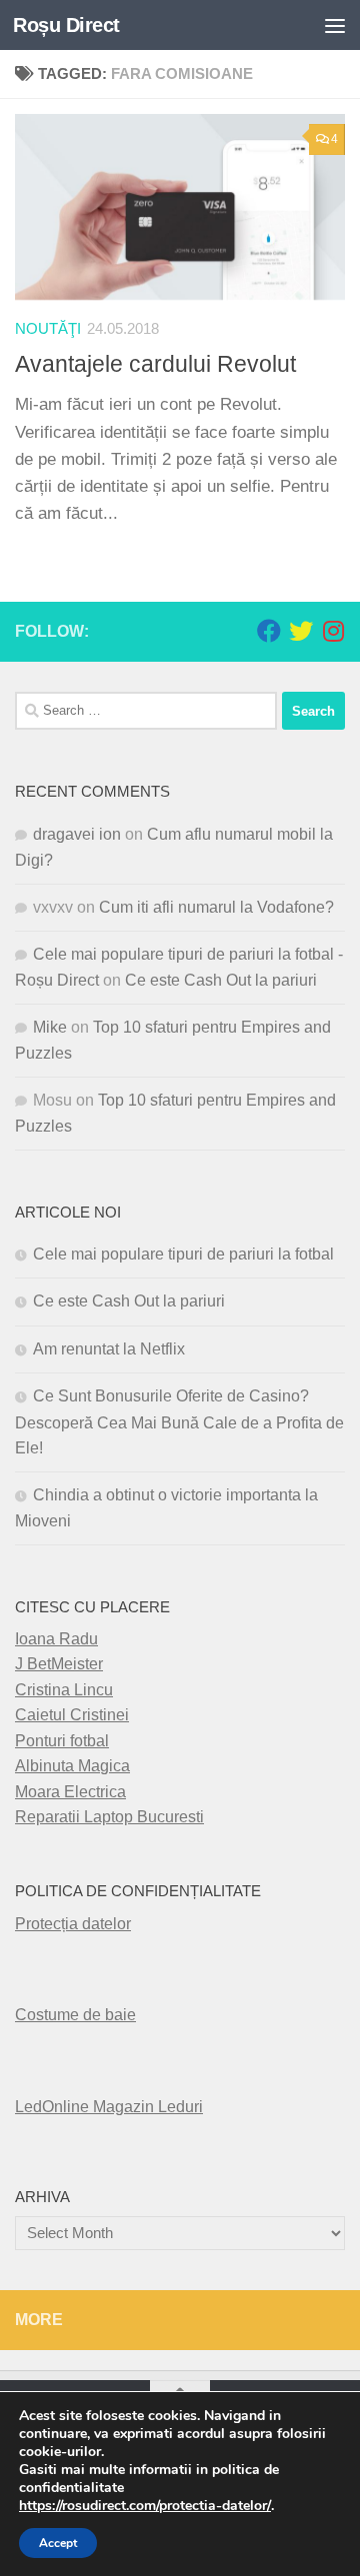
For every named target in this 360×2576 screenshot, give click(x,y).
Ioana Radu (56, 1639)
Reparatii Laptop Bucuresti (109, 1817)
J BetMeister (59, 1664)
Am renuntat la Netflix (109, 1349)
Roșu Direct (66, 25)
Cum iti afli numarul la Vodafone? (216, 907)
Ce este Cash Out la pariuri (221, 980)
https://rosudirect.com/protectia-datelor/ (145, 2506)
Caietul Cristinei (72, 1715)
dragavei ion (77, 834)
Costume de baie (75, 2015)
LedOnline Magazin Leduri (109, 2107)
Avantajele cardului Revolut (155, 364)
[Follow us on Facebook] (269, 631)
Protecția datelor (73, 1924)
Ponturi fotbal (62, 1741)
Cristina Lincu (64, 1690)
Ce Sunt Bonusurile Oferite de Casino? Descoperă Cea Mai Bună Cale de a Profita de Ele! (179, 1422)
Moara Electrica (70, 1792)
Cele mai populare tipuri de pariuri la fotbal (183, 1254)
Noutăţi (48, 329)
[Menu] (335, 25)
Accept (58, 2543)
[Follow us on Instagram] (333, 631)
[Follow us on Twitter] (301, 631)
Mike (50, 1027)
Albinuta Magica (72, 1766)
